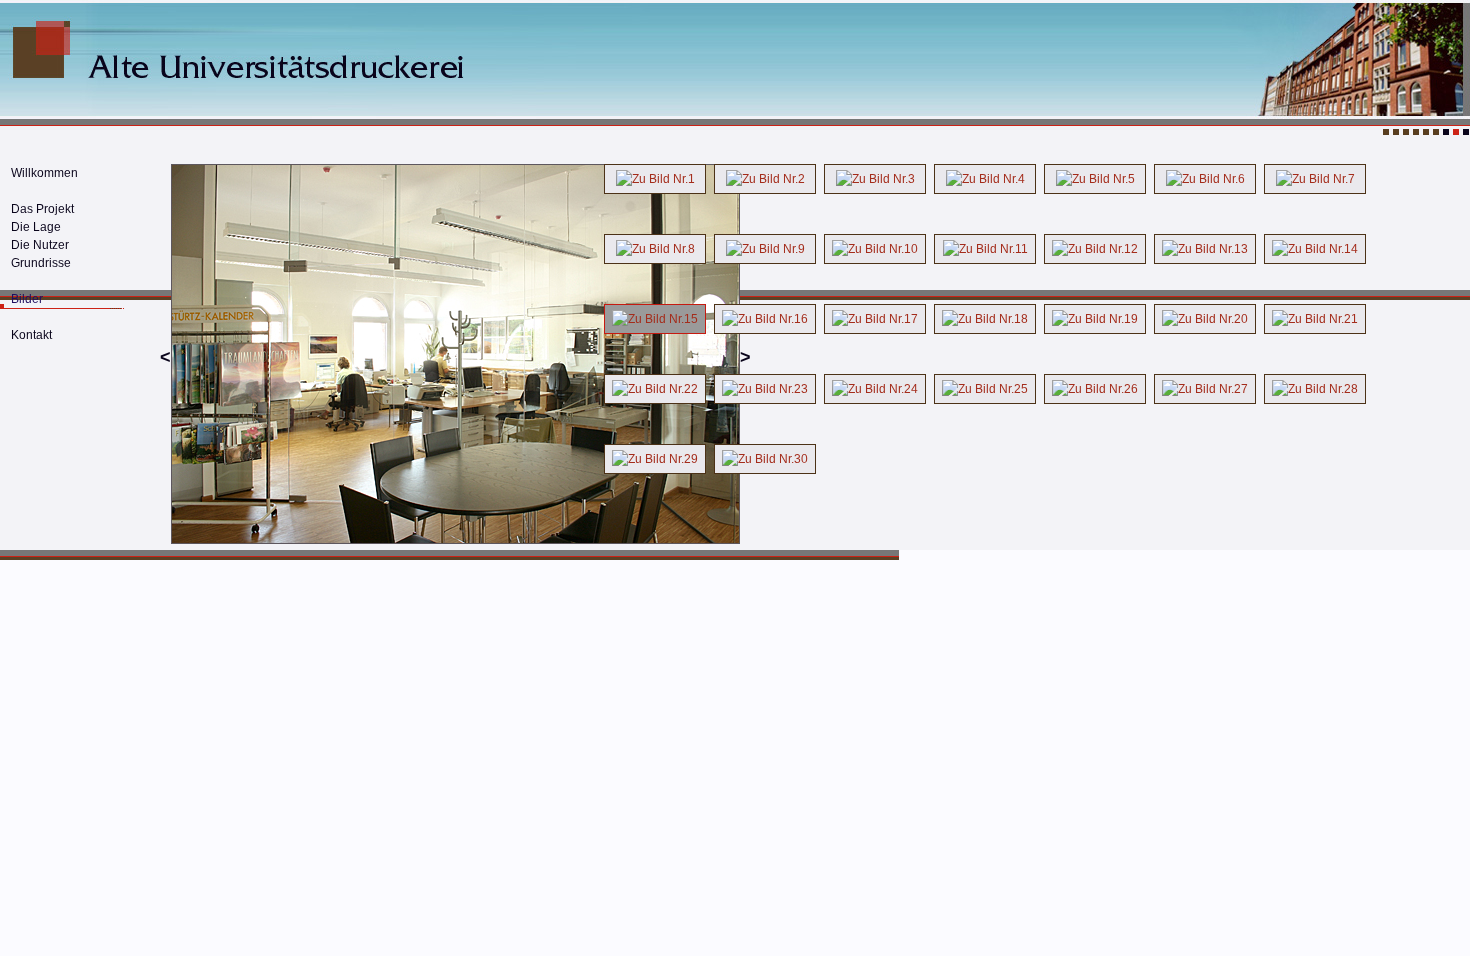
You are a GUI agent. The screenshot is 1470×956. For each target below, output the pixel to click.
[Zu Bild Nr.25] (985, 389)
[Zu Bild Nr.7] (1315, 179)
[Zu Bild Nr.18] (985, 319)
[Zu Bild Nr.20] (1205, 319)
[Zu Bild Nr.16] (765, 319)
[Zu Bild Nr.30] (765, 459)
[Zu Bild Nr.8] (655, 249)
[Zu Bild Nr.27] (1205, 389)
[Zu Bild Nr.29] (655, 459)
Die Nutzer (40, 245)
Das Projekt (42, 209)
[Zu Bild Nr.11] (985, 249)
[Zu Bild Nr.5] (1095, 179)
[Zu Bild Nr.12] (1095, 249)
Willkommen (44, 173)
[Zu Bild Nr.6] (1205, 179)
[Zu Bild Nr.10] (875, 249)
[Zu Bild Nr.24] (875, 389)
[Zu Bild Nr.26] (1095, 389)
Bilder (27, 299)
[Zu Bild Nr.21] (1315, 319)
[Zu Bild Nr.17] (875, 319)
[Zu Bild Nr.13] (1205, 249)
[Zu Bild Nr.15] (655, 319)
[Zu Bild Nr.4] (985, 179)
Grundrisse (41, 263)
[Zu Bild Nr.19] (1095, 319)
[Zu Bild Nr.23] (765, 389)
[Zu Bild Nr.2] (765, 179)
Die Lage (36, 227)
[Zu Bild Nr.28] (1315, 389)
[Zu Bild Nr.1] (655, 179)
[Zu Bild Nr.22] (655, 389)
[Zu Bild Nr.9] (765, 249)
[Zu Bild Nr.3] (875, 179)
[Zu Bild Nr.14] (1315, 249)
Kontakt (31, 335)
